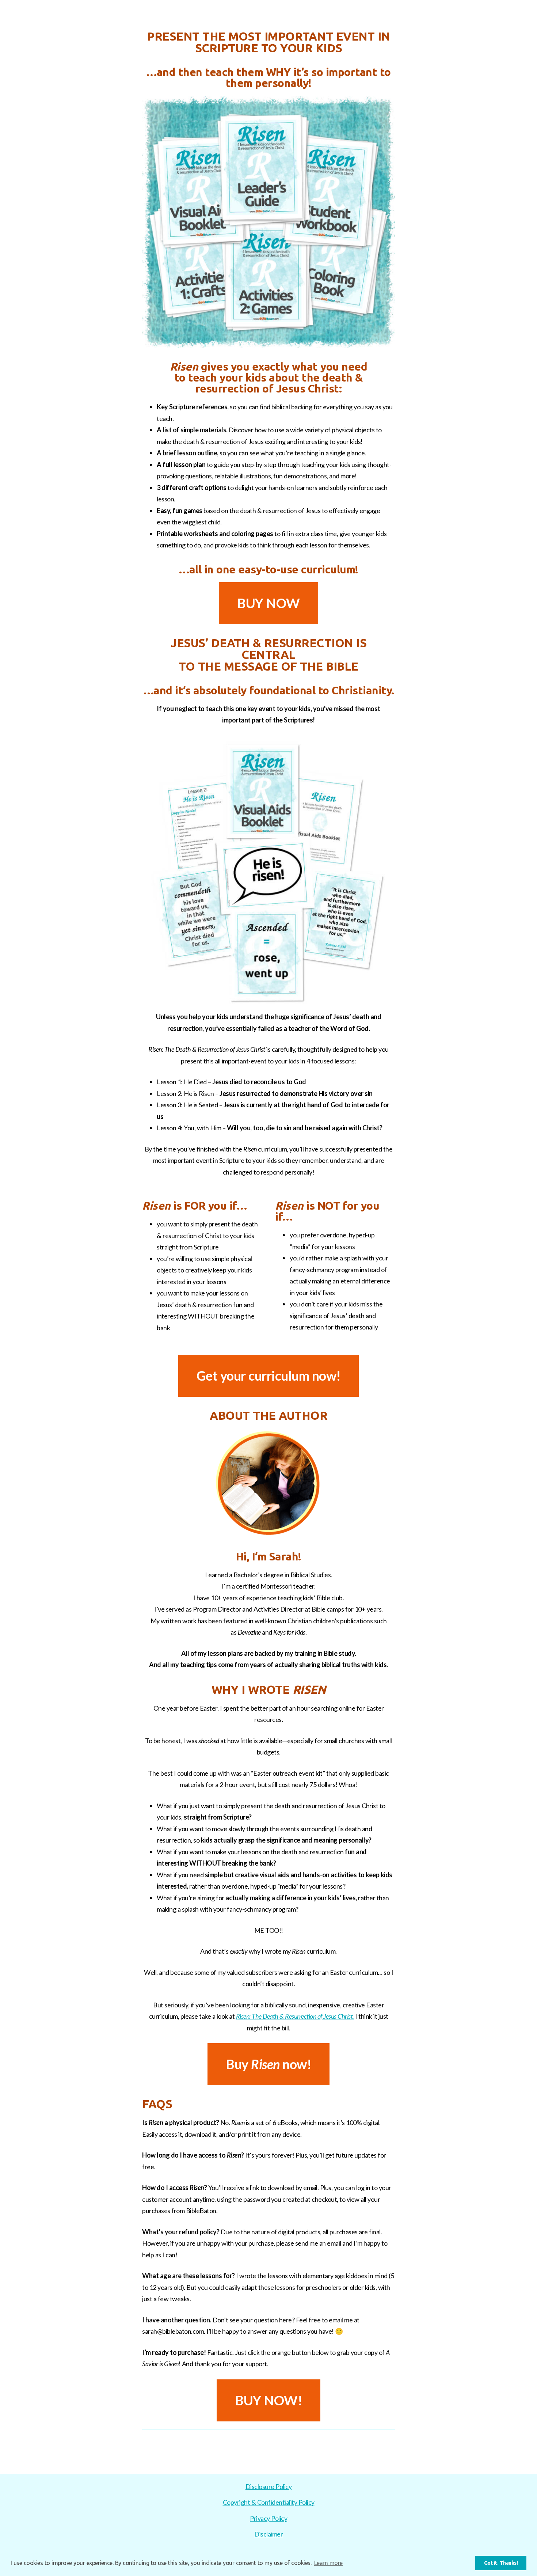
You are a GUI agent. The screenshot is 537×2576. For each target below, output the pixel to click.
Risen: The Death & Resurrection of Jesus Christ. (295, 2016)
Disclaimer (268, 2534)
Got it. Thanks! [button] (501, 2563)
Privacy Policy (268, 2518)
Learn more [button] (328, 2563)
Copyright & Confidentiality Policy (269, 2502)
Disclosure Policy (269, 2486)
